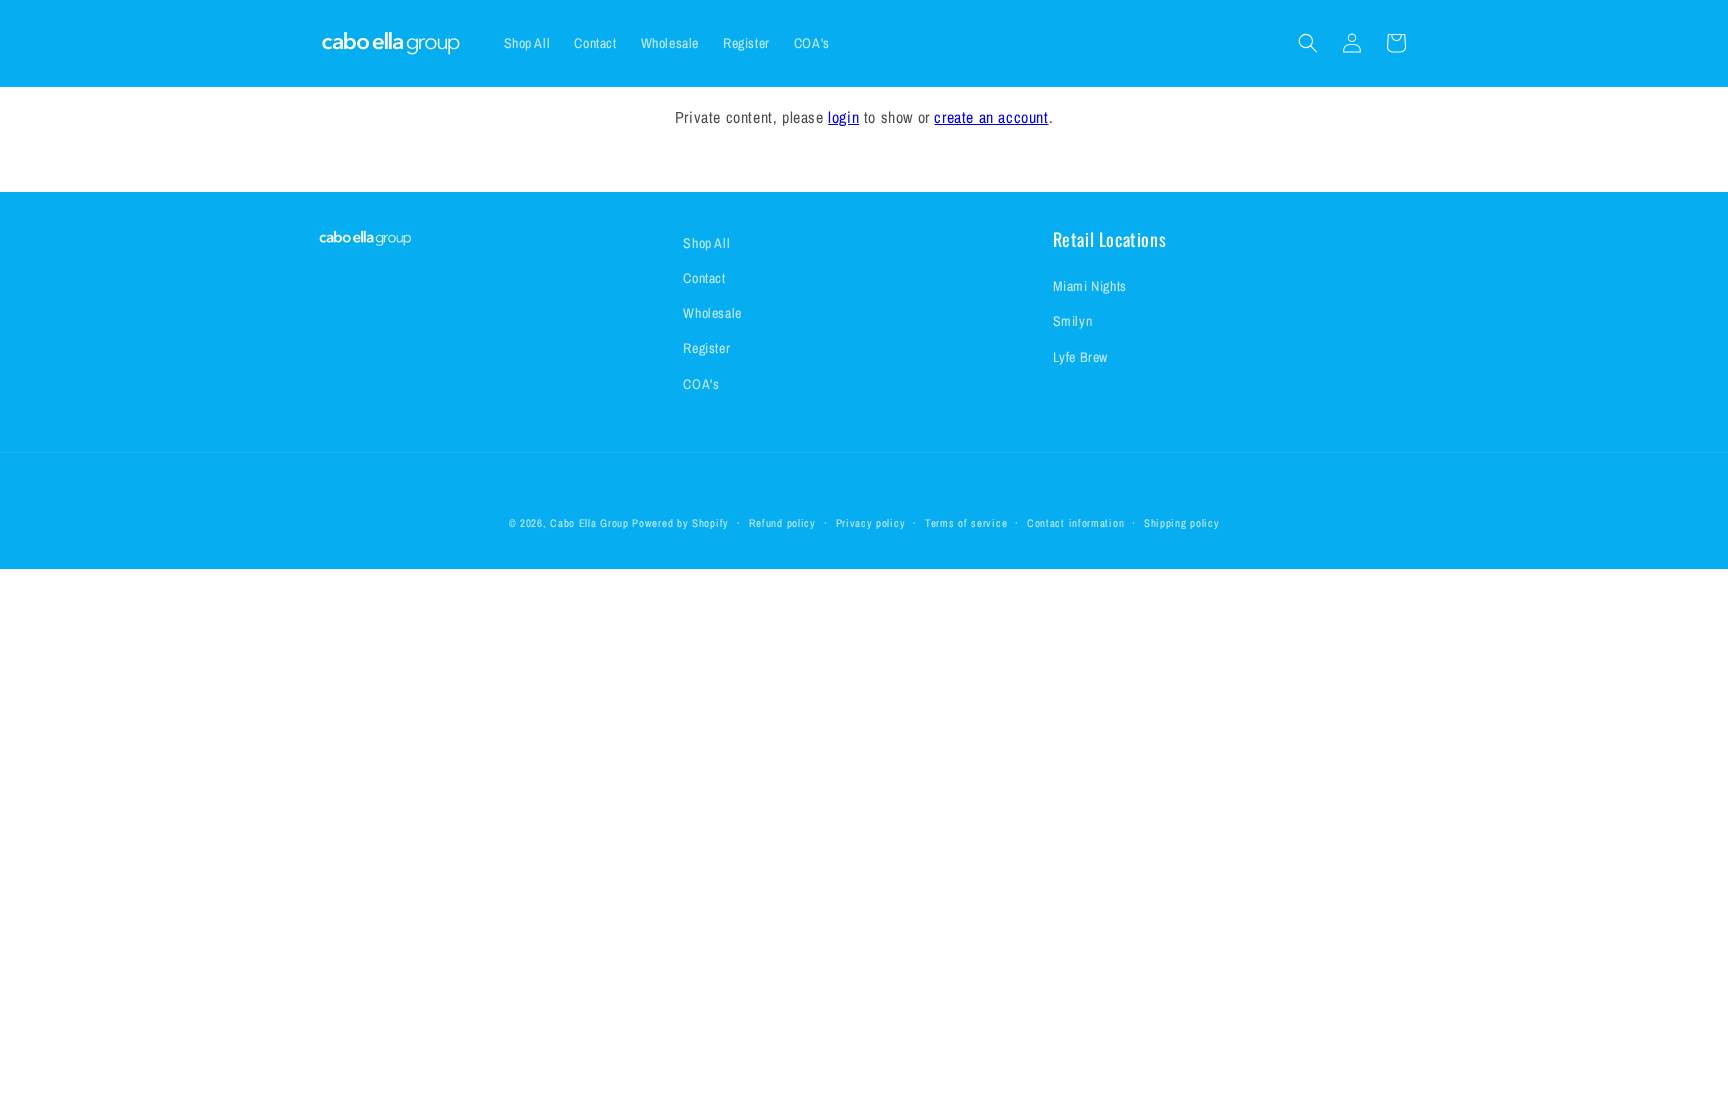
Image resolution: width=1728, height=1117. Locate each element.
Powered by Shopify (680, 523)
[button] (1308, 43)
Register (706, 348)
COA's (701, 384)
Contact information (1075, 523)
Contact (704, 278)
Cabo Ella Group (589, 523)
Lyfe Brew (1080, 357)
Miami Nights (1090, 286)
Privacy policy (871, 523)
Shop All (706, 243)
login (843, 117)
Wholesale (712, 313)
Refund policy (782, 523)
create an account (991, 117)
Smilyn (1073, 321)
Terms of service (966, 523)
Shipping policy (1182, 523)
